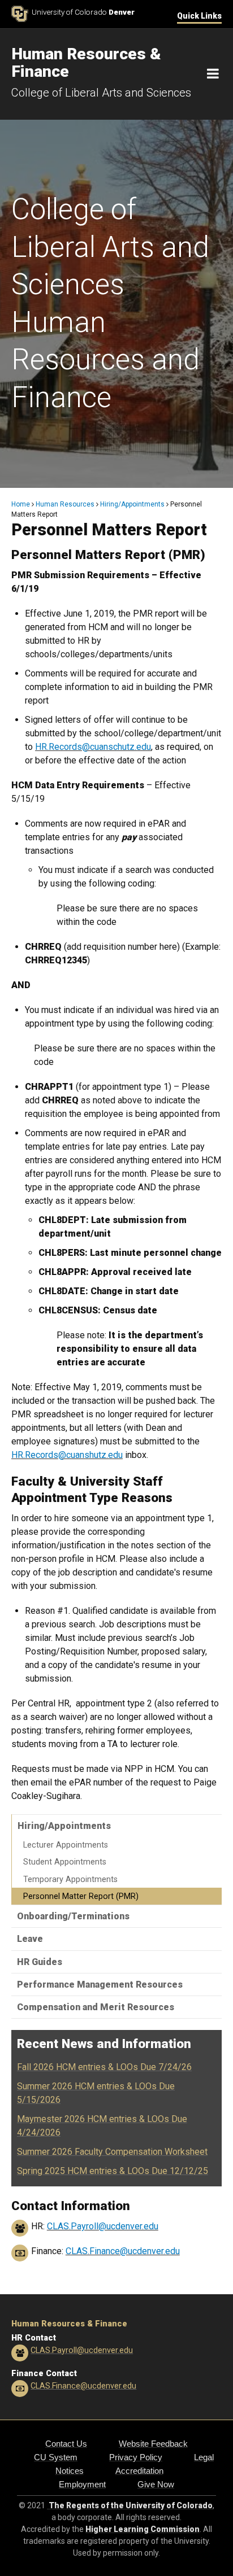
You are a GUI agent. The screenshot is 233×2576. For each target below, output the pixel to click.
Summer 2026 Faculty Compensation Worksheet (112, 2152)
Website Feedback (153, 2444)
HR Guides (40, 1962)
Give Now (156, 2484)
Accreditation (139, 2471)
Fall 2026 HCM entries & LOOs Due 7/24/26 (104, 2067)
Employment (82, 2484)
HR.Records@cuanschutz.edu (93, 747)
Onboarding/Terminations (73, 1916)
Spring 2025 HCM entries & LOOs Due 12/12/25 (113, 2171)
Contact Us (66, 2444)
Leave (30, 1939)
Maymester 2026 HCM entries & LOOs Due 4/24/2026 (102, 2126)
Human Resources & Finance (69, 2324)
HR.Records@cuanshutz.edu (67, 1455)
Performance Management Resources (100, 1985)
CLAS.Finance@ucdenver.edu (123, 2251)
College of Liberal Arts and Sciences (101, 93)
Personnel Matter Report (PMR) (81, 1896)
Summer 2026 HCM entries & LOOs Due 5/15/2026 (96, 2093)
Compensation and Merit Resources (96, 2007)
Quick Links (199, 16)
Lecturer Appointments (66, 1845)
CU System (56, 2457)
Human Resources (65, 504)
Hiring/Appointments (132, 504)
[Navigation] (213, 74)
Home (21, 504)
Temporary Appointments (70, 1879)
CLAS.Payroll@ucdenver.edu (103, 2226)
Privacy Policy (136, 2457)
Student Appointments (65, 1862)
